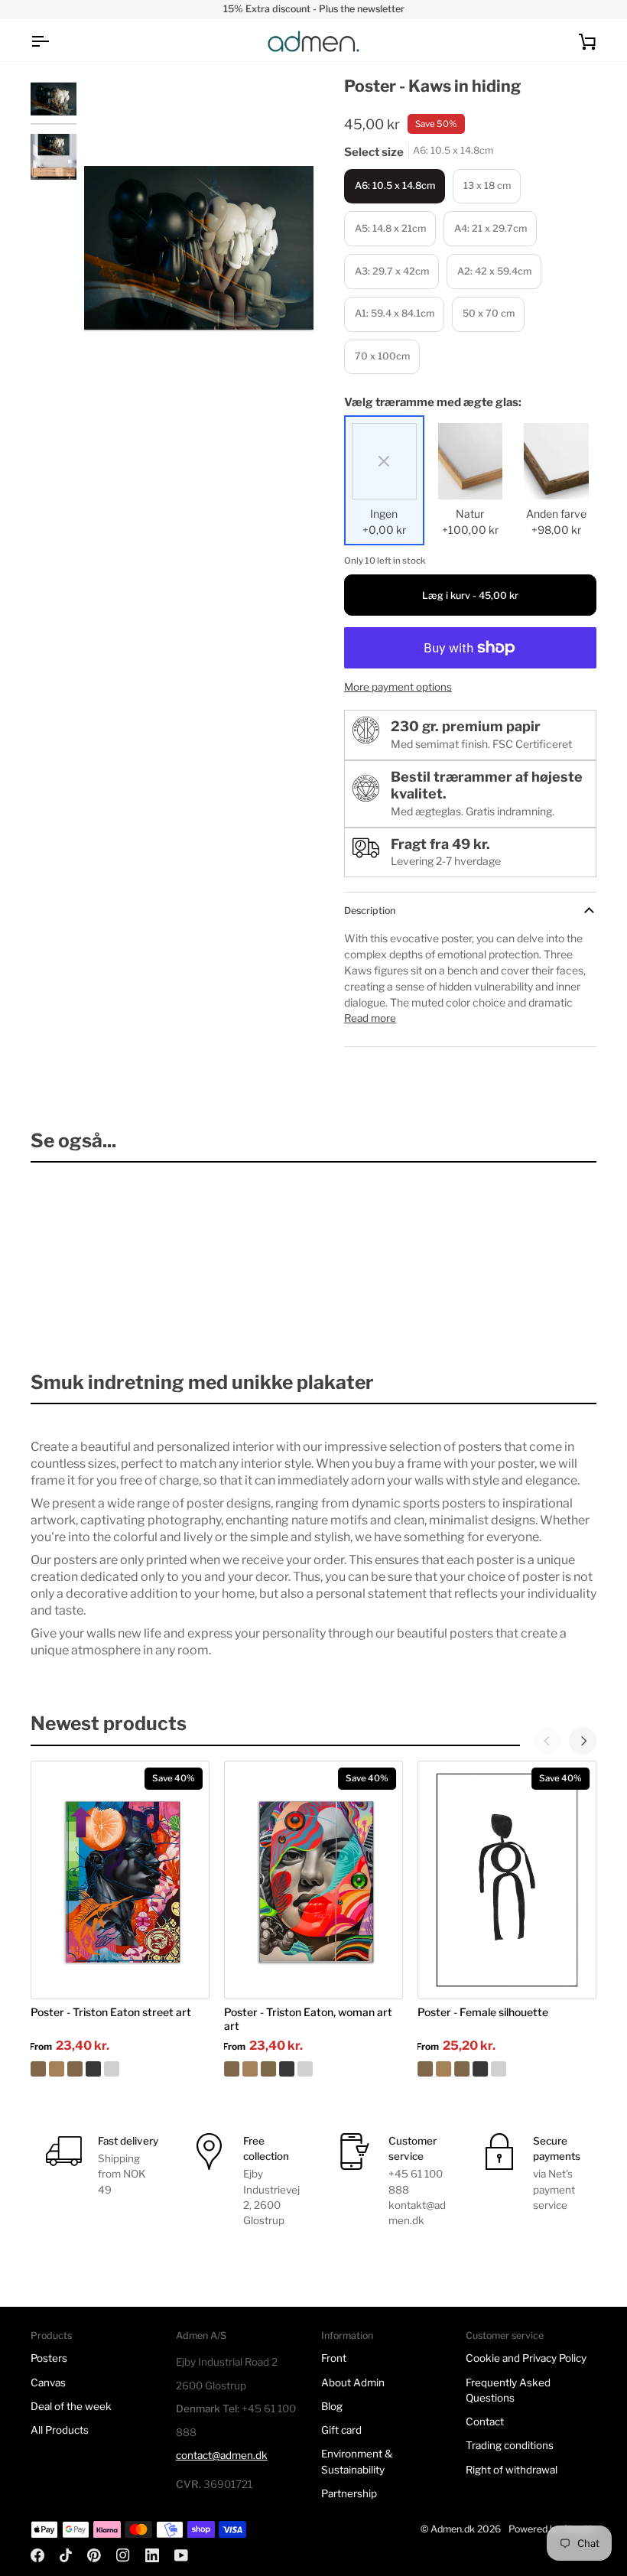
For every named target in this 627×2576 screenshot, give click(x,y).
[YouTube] (181, 2555)
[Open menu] (54, 41)
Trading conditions (510, 2445)
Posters (49, 2358)
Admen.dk (453, 2529)
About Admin (353, 2382)
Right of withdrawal (512, 2470)
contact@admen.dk (222, 2455)
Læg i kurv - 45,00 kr (470, 595)
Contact (485, 2422)
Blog (332, 2406)
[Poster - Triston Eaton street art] (120, 2069)
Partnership (349, 2493)
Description (370, 911)
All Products (60, 2430)
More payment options (398, 687)
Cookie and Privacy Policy (526, 2358)
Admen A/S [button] (201, 2335)
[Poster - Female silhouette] (507, 2069)
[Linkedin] (152, 2555)
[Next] (583, 1741)
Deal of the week (71, 2406)
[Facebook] (37, 2555)
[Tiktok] (66, 2555)
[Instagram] (123, 2555)
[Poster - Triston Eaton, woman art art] (313, 2069)
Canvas (48, 2382)
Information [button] (347, 2335)
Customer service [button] (505, 2335)
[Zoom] (113, 391)
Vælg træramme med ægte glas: (433, 402)
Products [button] (51, 2335)
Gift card (341, 2430)
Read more (370, 1018)
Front (334, 2358)
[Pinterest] (94, 2555)
